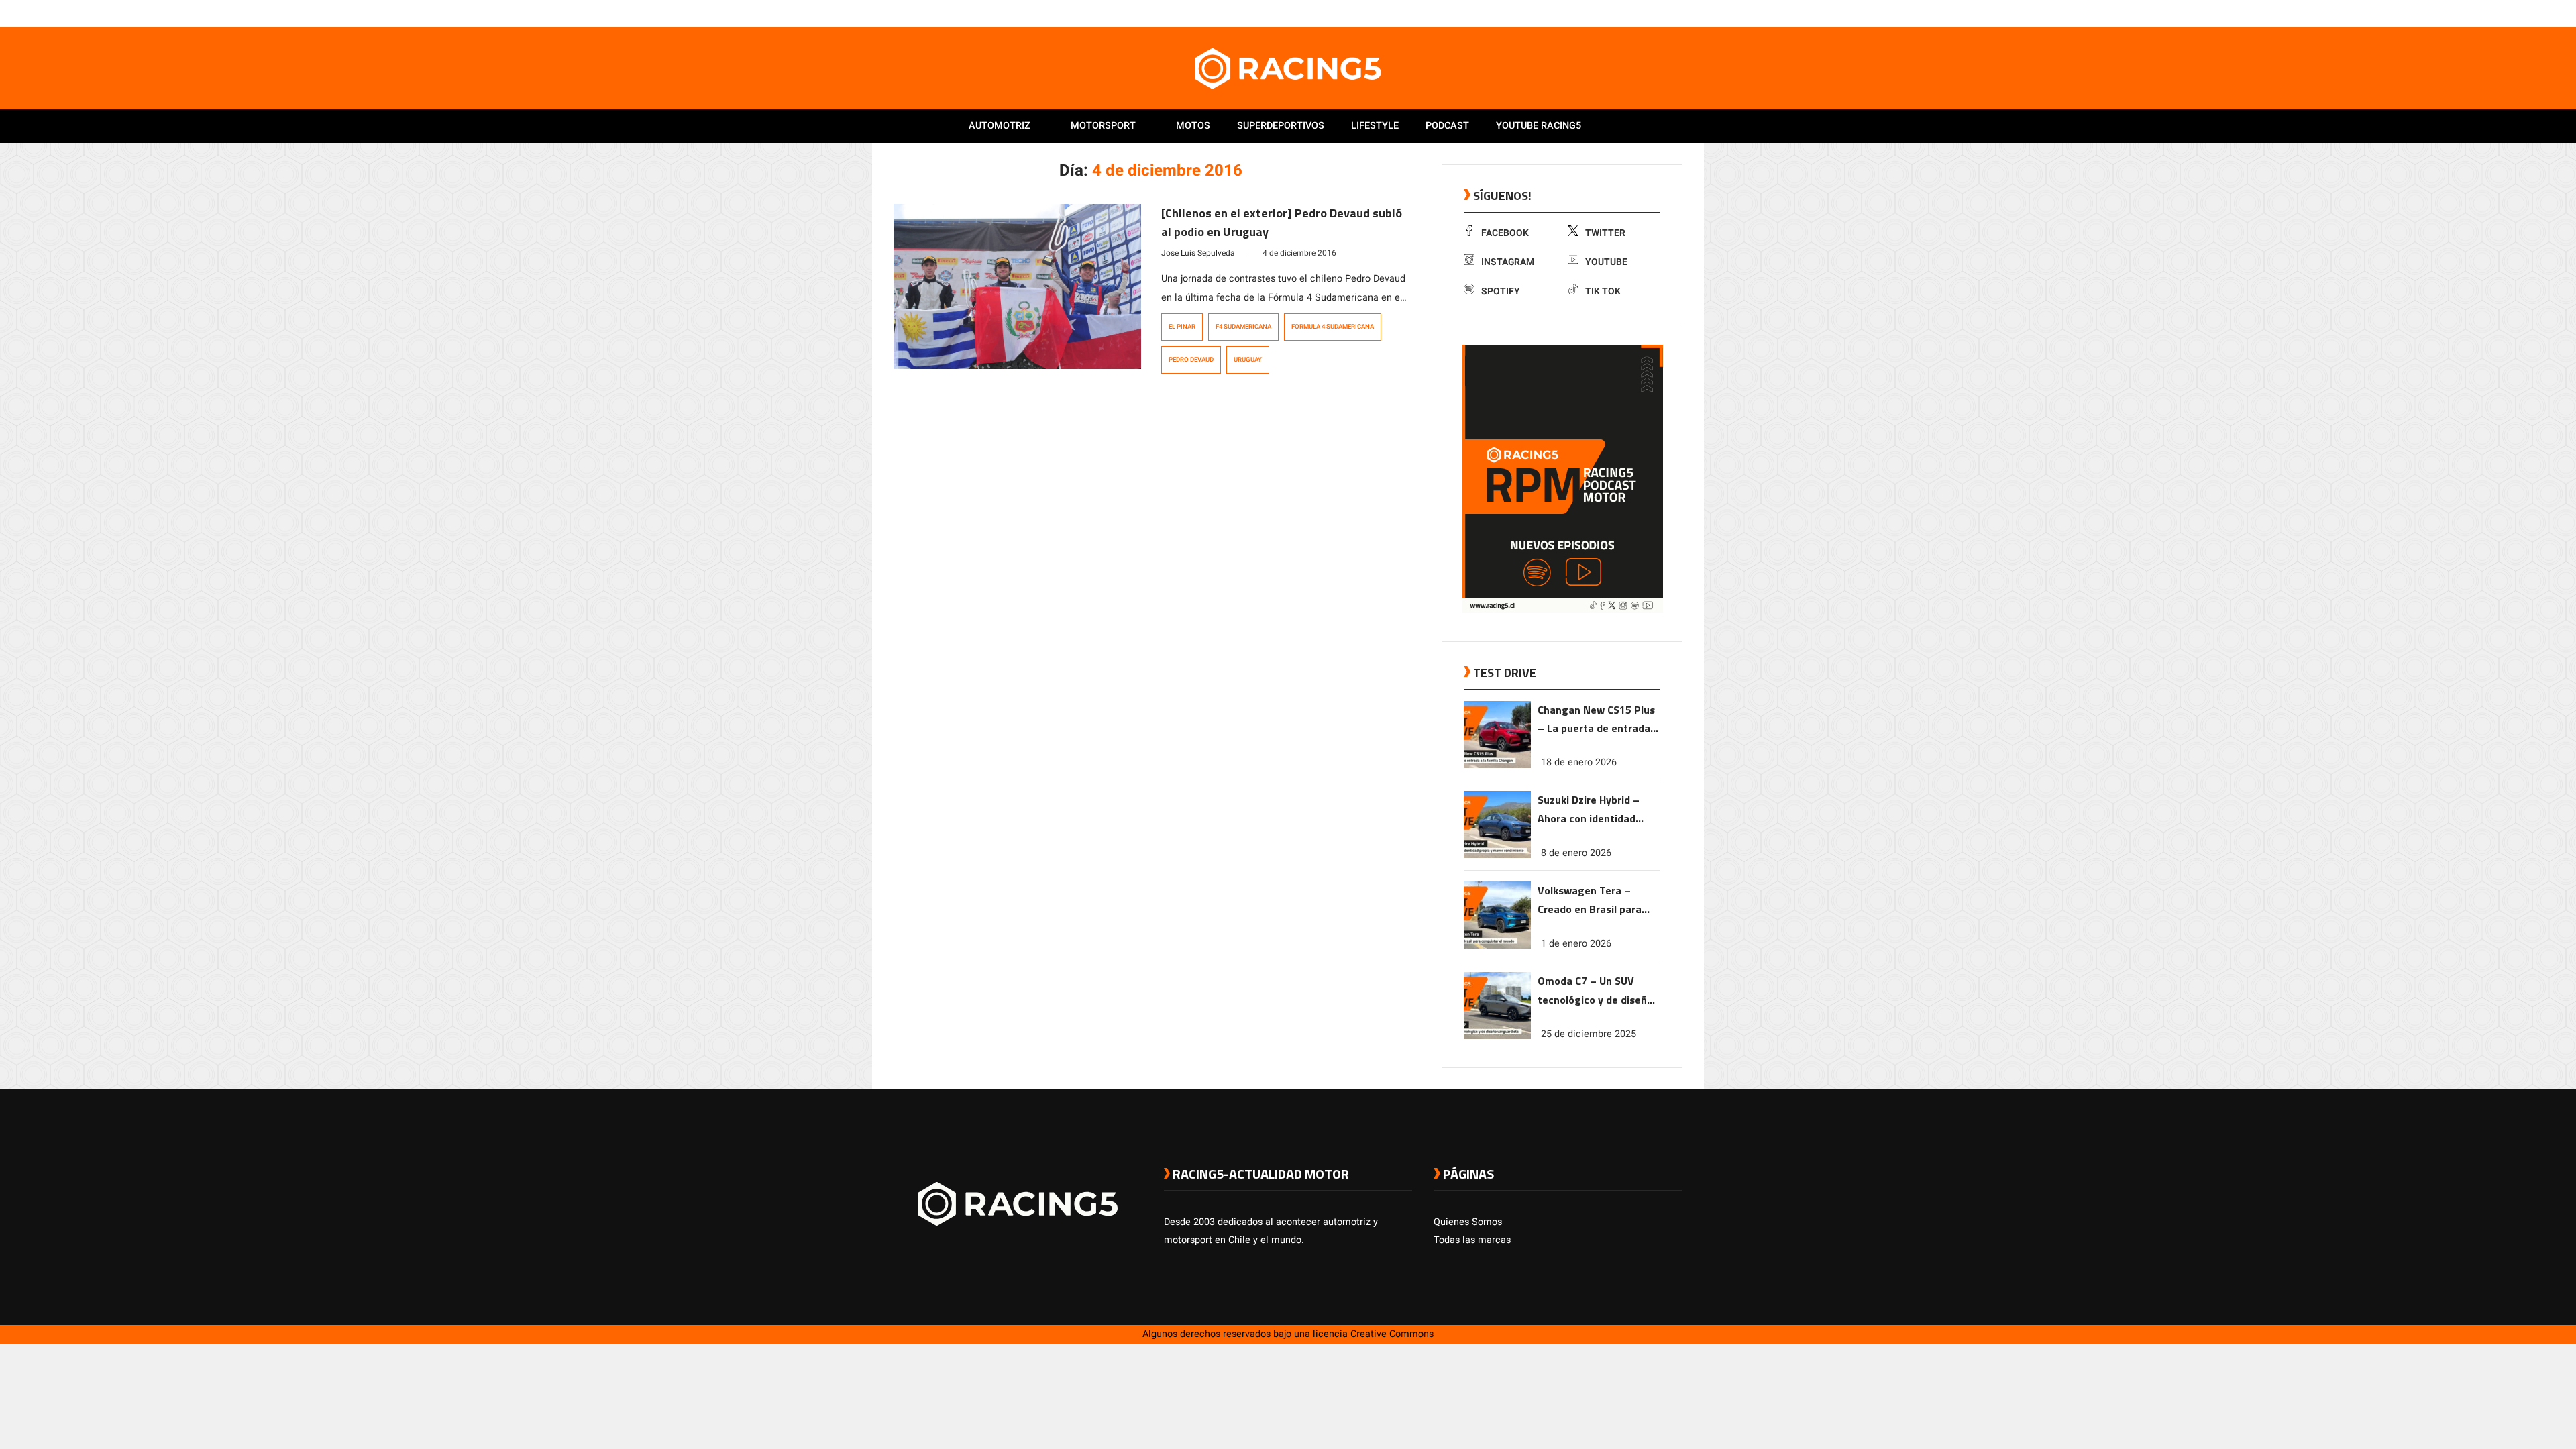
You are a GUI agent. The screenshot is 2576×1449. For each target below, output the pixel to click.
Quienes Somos (1468, 1222)
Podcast (1447, 126)
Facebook (1505, 233)
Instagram (1508, 262)
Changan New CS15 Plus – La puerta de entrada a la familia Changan (1598, 720)
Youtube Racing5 (1539, 126)
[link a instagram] (1635, 13)
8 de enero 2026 (1576, 853)
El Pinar (1182, 327)
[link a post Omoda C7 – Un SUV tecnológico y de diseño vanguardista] (1497, 1036)
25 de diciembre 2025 (1589, 1034)
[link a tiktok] (1676, 13)
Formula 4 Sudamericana (1333, 327)
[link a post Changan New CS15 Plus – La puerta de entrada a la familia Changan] (1497, 765)
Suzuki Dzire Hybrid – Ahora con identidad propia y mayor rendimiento (1589, 810)
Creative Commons (1392, 1334)
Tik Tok (1603, 291)
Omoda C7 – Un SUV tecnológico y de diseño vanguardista (1595, 991)
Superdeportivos (1281, 126)
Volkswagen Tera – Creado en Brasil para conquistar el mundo (1590, 901)
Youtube (1606, 262)
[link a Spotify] (1662, 13)
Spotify (1501, 291)
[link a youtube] (1649, 13)
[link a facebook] (1609, 13)
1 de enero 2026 (1576, 944)
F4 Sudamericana (1243, 327)
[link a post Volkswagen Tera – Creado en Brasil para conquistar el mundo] (1497, 946)
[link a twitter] (1622, 13)
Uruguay (1248, 360)
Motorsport (1103, 126)
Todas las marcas (1472, 1240)
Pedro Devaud (1191, 360)
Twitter (1605, 233)
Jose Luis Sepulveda (1198, 253)
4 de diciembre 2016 (1299, 253)
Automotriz (1000, 126)
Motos (1193, 126)
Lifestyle (1375, 126)
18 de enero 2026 (1579, 762)
